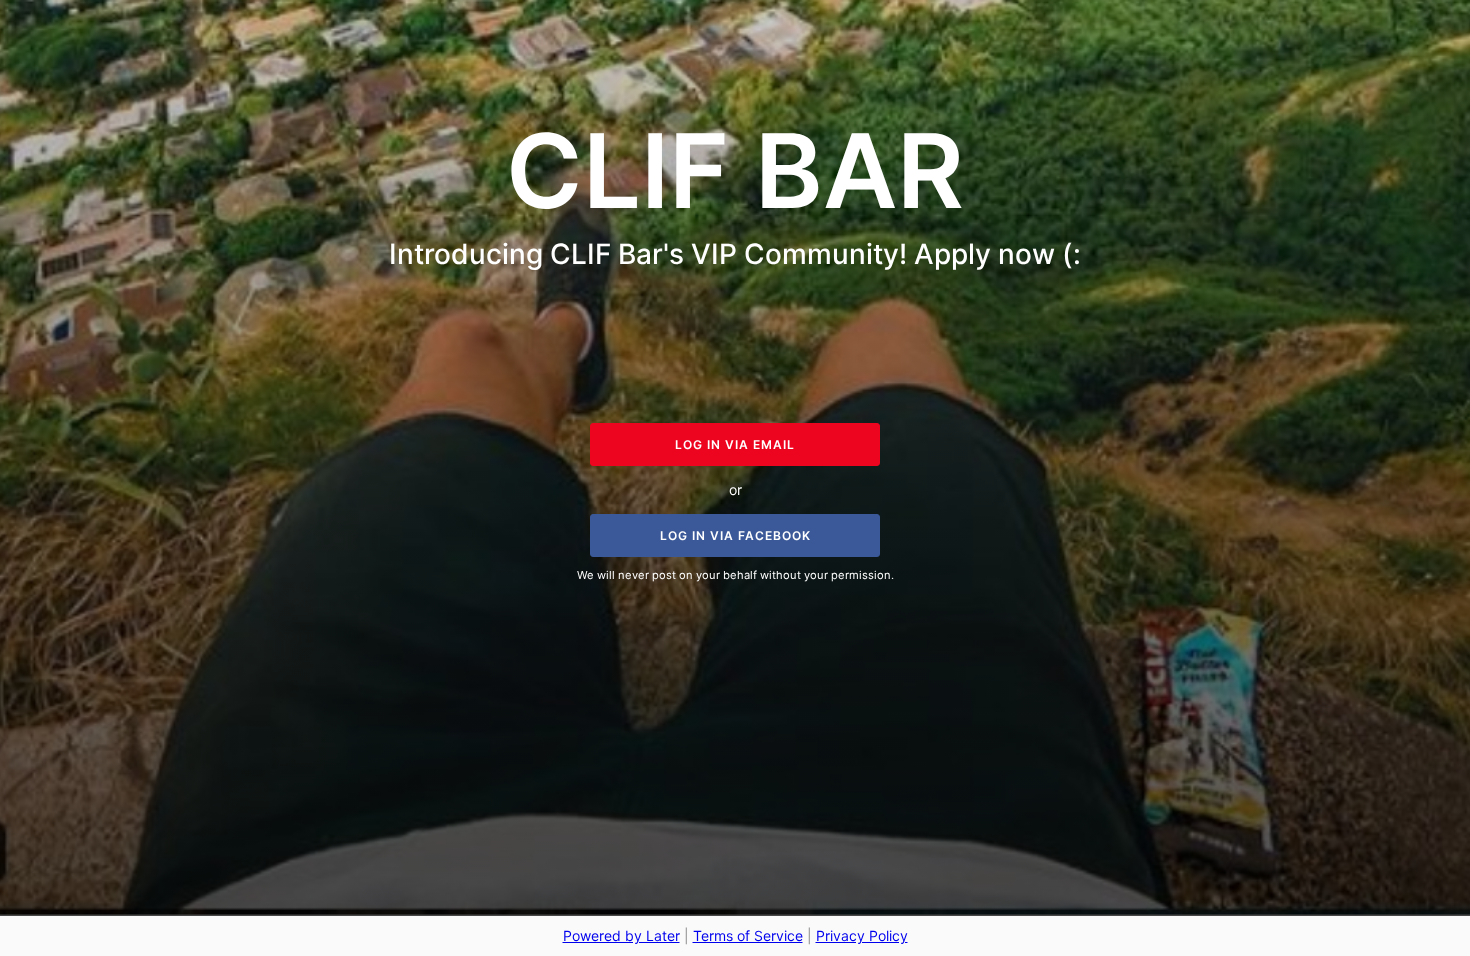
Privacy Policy (862, 935)
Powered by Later (621, 935)
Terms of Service (748, 935)
